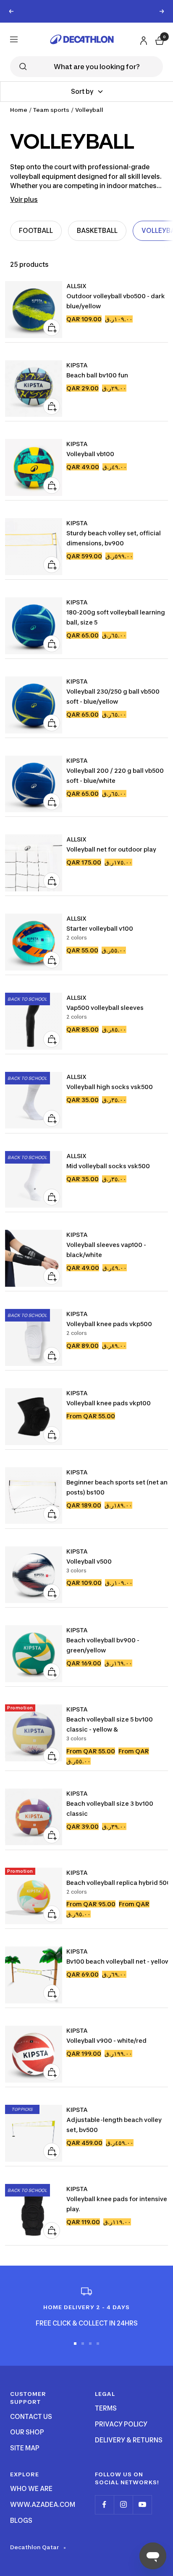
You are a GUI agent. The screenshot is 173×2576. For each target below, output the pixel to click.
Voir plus (24, 200)
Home (19, 110)
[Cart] (159, 39)
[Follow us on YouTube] (142, 2505)
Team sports (51, 110)
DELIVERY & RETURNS (129, 2440)
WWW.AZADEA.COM (43, 2505)
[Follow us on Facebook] (104, 2505)
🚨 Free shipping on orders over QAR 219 (87, 11)
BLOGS (21, 2521)
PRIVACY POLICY (121, 2424)
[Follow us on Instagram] (123, 2505)
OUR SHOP (27, 2432)
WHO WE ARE (31, 2489)
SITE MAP (25, 2448)
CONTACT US (31, 2417)
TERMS (106, 2408)
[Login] (142, 39)
